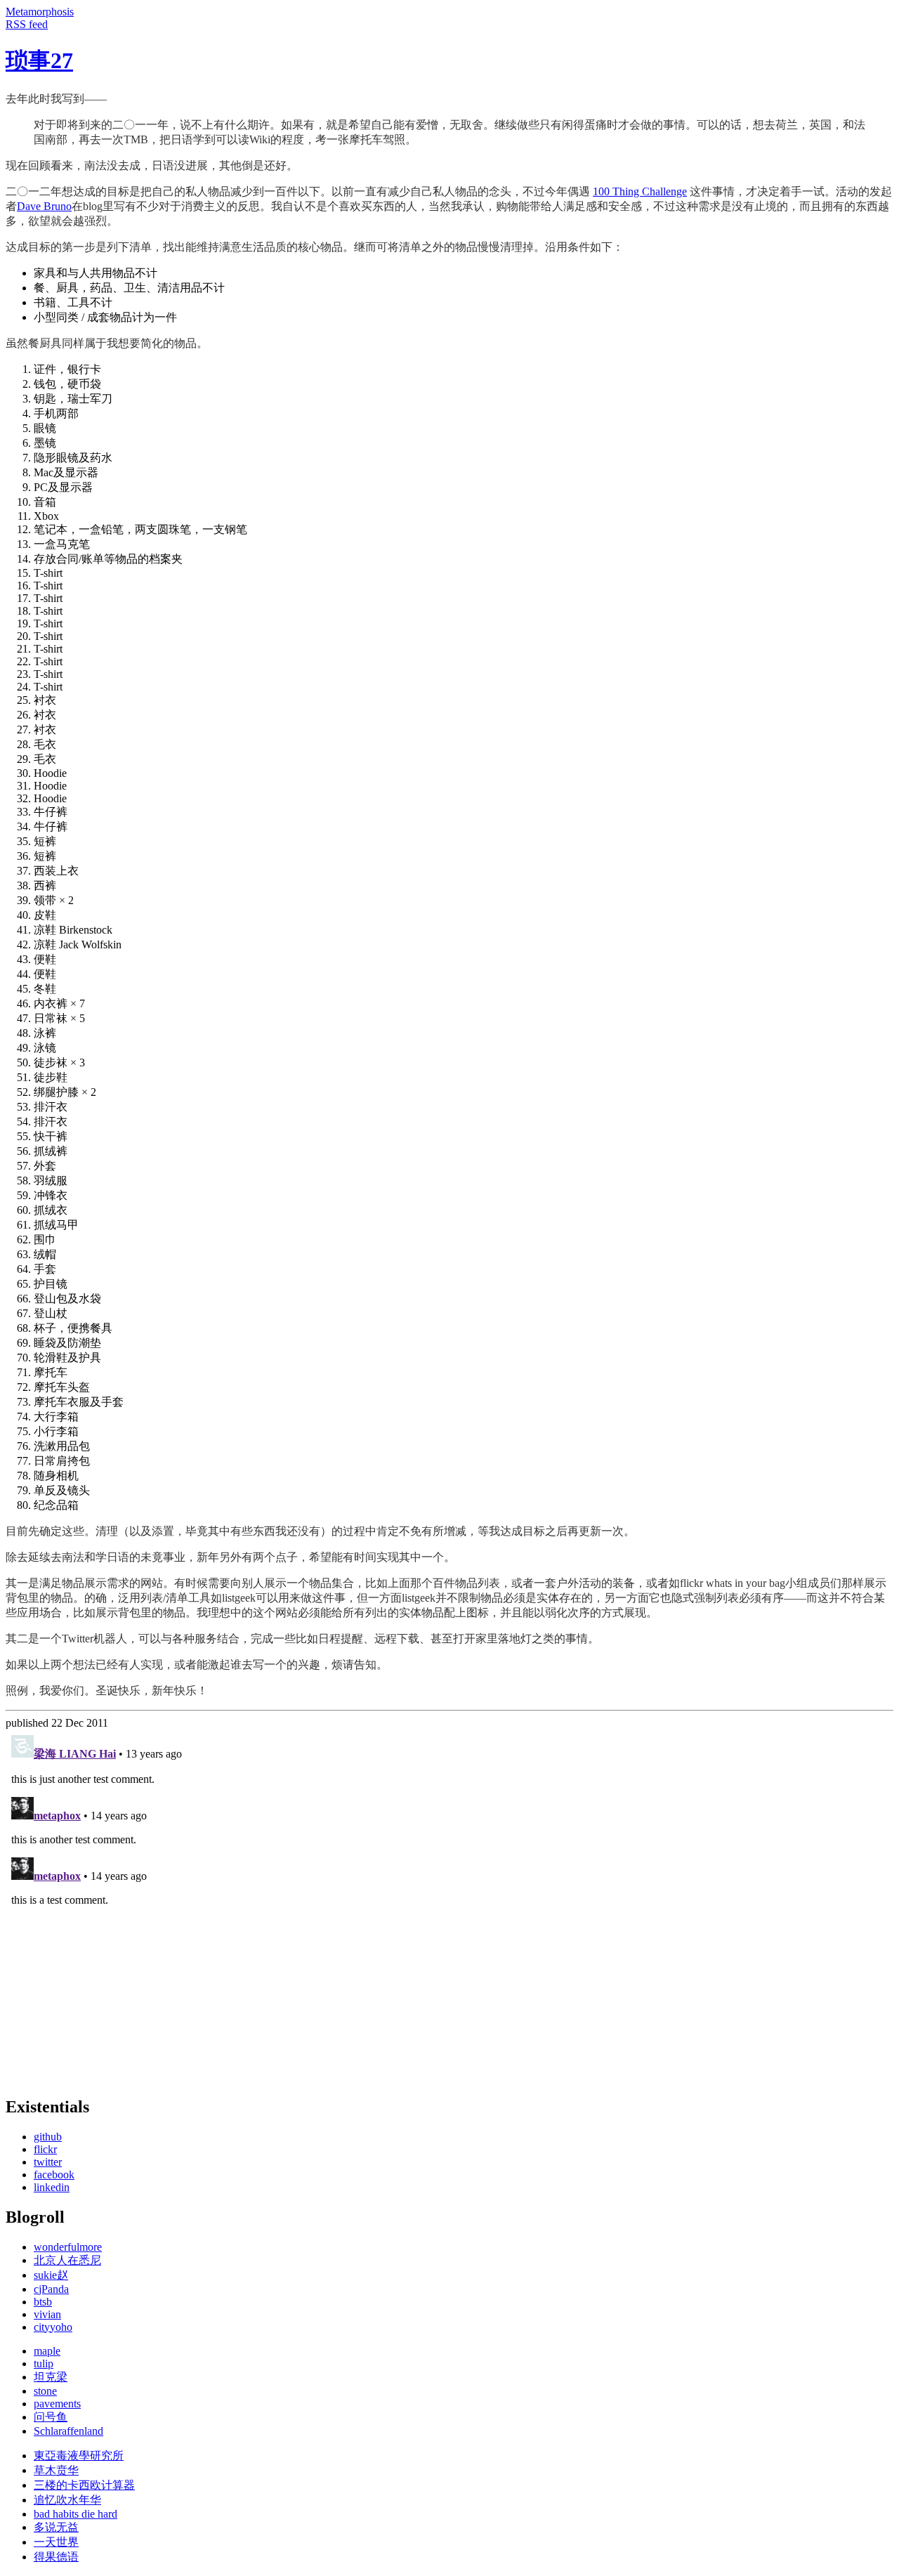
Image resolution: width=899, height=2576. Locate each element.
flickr (45, 2149)
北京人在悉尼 (67, 2260)
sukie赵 (51, 2275)
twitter (48, 2162)
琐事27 (39, 60)
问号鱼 (51, 2417)
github (48, 2137)
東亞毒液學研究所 (79, 2456)
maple (47, 2351)
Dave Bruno (44, 206)
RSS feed (27, 24)
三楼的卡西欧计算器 (84, 2485)
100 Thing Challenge (640, 191)
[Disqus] (449, 1905)
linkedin (52, 2187)
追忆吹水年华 (67, 2500)
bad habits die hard (76, 2514)
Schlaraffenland (68, 2431)
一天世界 (56, 2542)
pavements (57, 2404)
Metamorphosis (40, 12)
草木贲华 (56, 2470)
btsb (43, 2302)
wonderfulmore (68, 2247)
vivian (47, 2314)
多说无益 (56, 2527)
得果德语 (56, 2557)
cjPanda (51, 2289)
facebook (54, 2175)
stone (45, 2391)
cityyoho (53, 2327)
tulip (44, 2363)
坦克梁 (51, 2377)
